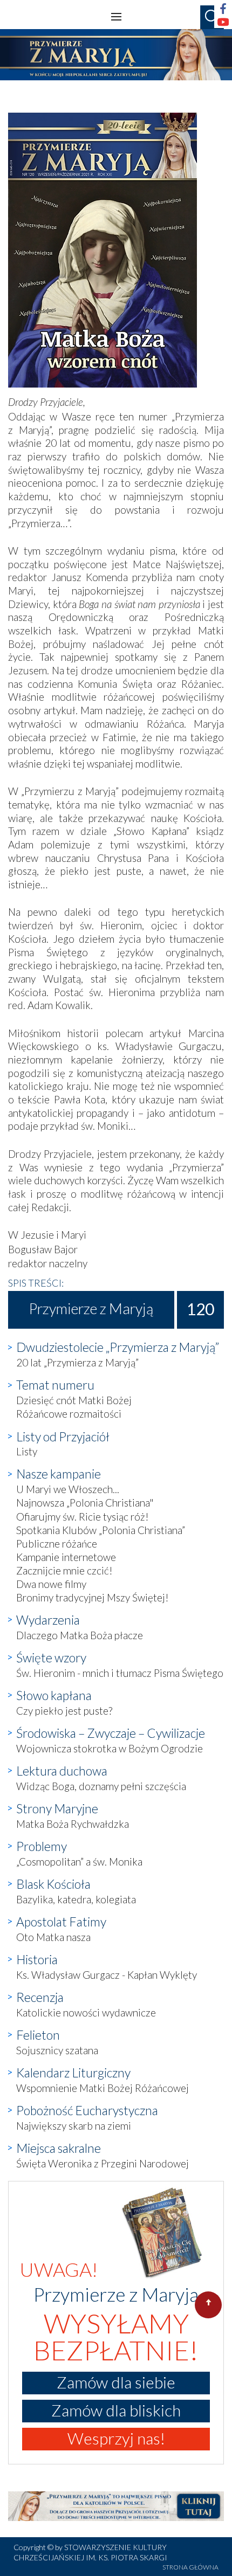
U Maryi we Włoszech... (68, 1489)
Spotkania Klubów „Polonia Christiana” (101, 1530)
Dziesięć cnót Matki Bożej (74, 1400)
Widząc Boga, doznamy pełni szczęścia (101, 1786)
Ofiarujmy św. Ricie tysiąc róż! (83, 1517)
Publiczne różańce (57, 1543)
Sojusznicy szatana (57, 2050)
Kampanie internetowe (66, 1557)
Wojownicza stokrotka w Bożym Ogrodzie (110, 1748)
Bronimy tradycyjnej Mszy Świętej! (93, 1597)
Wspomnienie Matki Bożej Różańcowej (103, 2088)
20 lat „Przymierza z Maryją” (77, 1362)
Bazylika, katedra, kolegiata (76, 1899)
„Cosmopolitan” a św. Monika (79, 1862)
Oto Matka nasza (53, 1937)
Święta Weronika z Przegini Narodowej (103, 2163)
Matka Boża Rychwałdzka (73, 1824)
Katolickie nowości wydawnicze (86, 2012)
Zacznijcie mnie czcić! (64, 1570)
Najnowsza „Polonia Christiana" (85, 1503)
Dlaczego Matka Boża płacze (80, 1635)
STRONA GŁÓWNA (190, 2567)
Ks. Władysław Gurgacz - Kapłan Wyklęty (107, 1975)
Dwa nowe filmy (51, 1584)
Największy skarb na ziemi (74, 2126)
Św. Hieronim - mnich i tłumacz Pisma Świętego (120, 1673)
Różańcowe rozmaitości (69, 1414)
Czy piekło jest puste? (64, 1711)
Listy (27, 1451)
